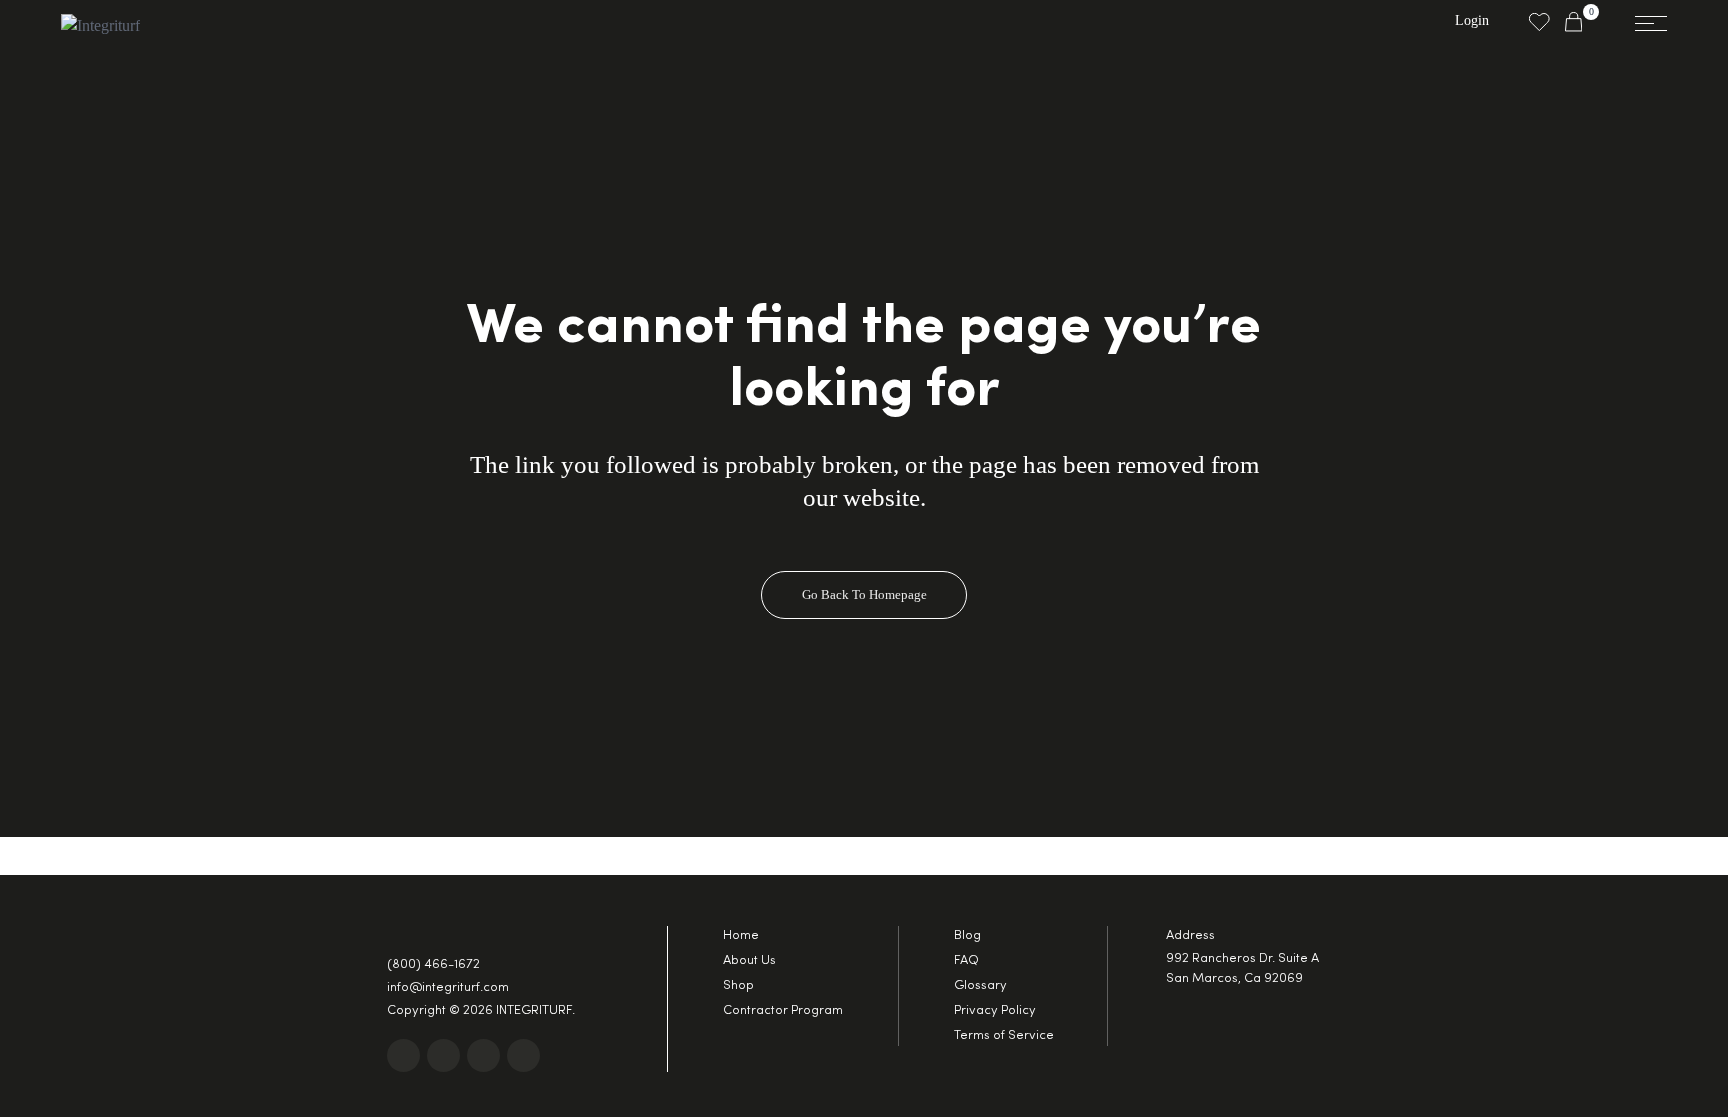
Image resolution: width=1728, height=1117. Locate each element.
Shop (738, 985)
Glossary (980, 985)
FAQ (966, 960)
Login (1472, 20)
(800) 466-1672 (433, 964)
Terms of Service (1004, 1035)
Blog (967, 935)
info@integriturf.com (448, 987)
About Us (749, 960)
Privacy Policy (995, 1010)
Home (741, 935)
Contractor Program (783, 1010)
